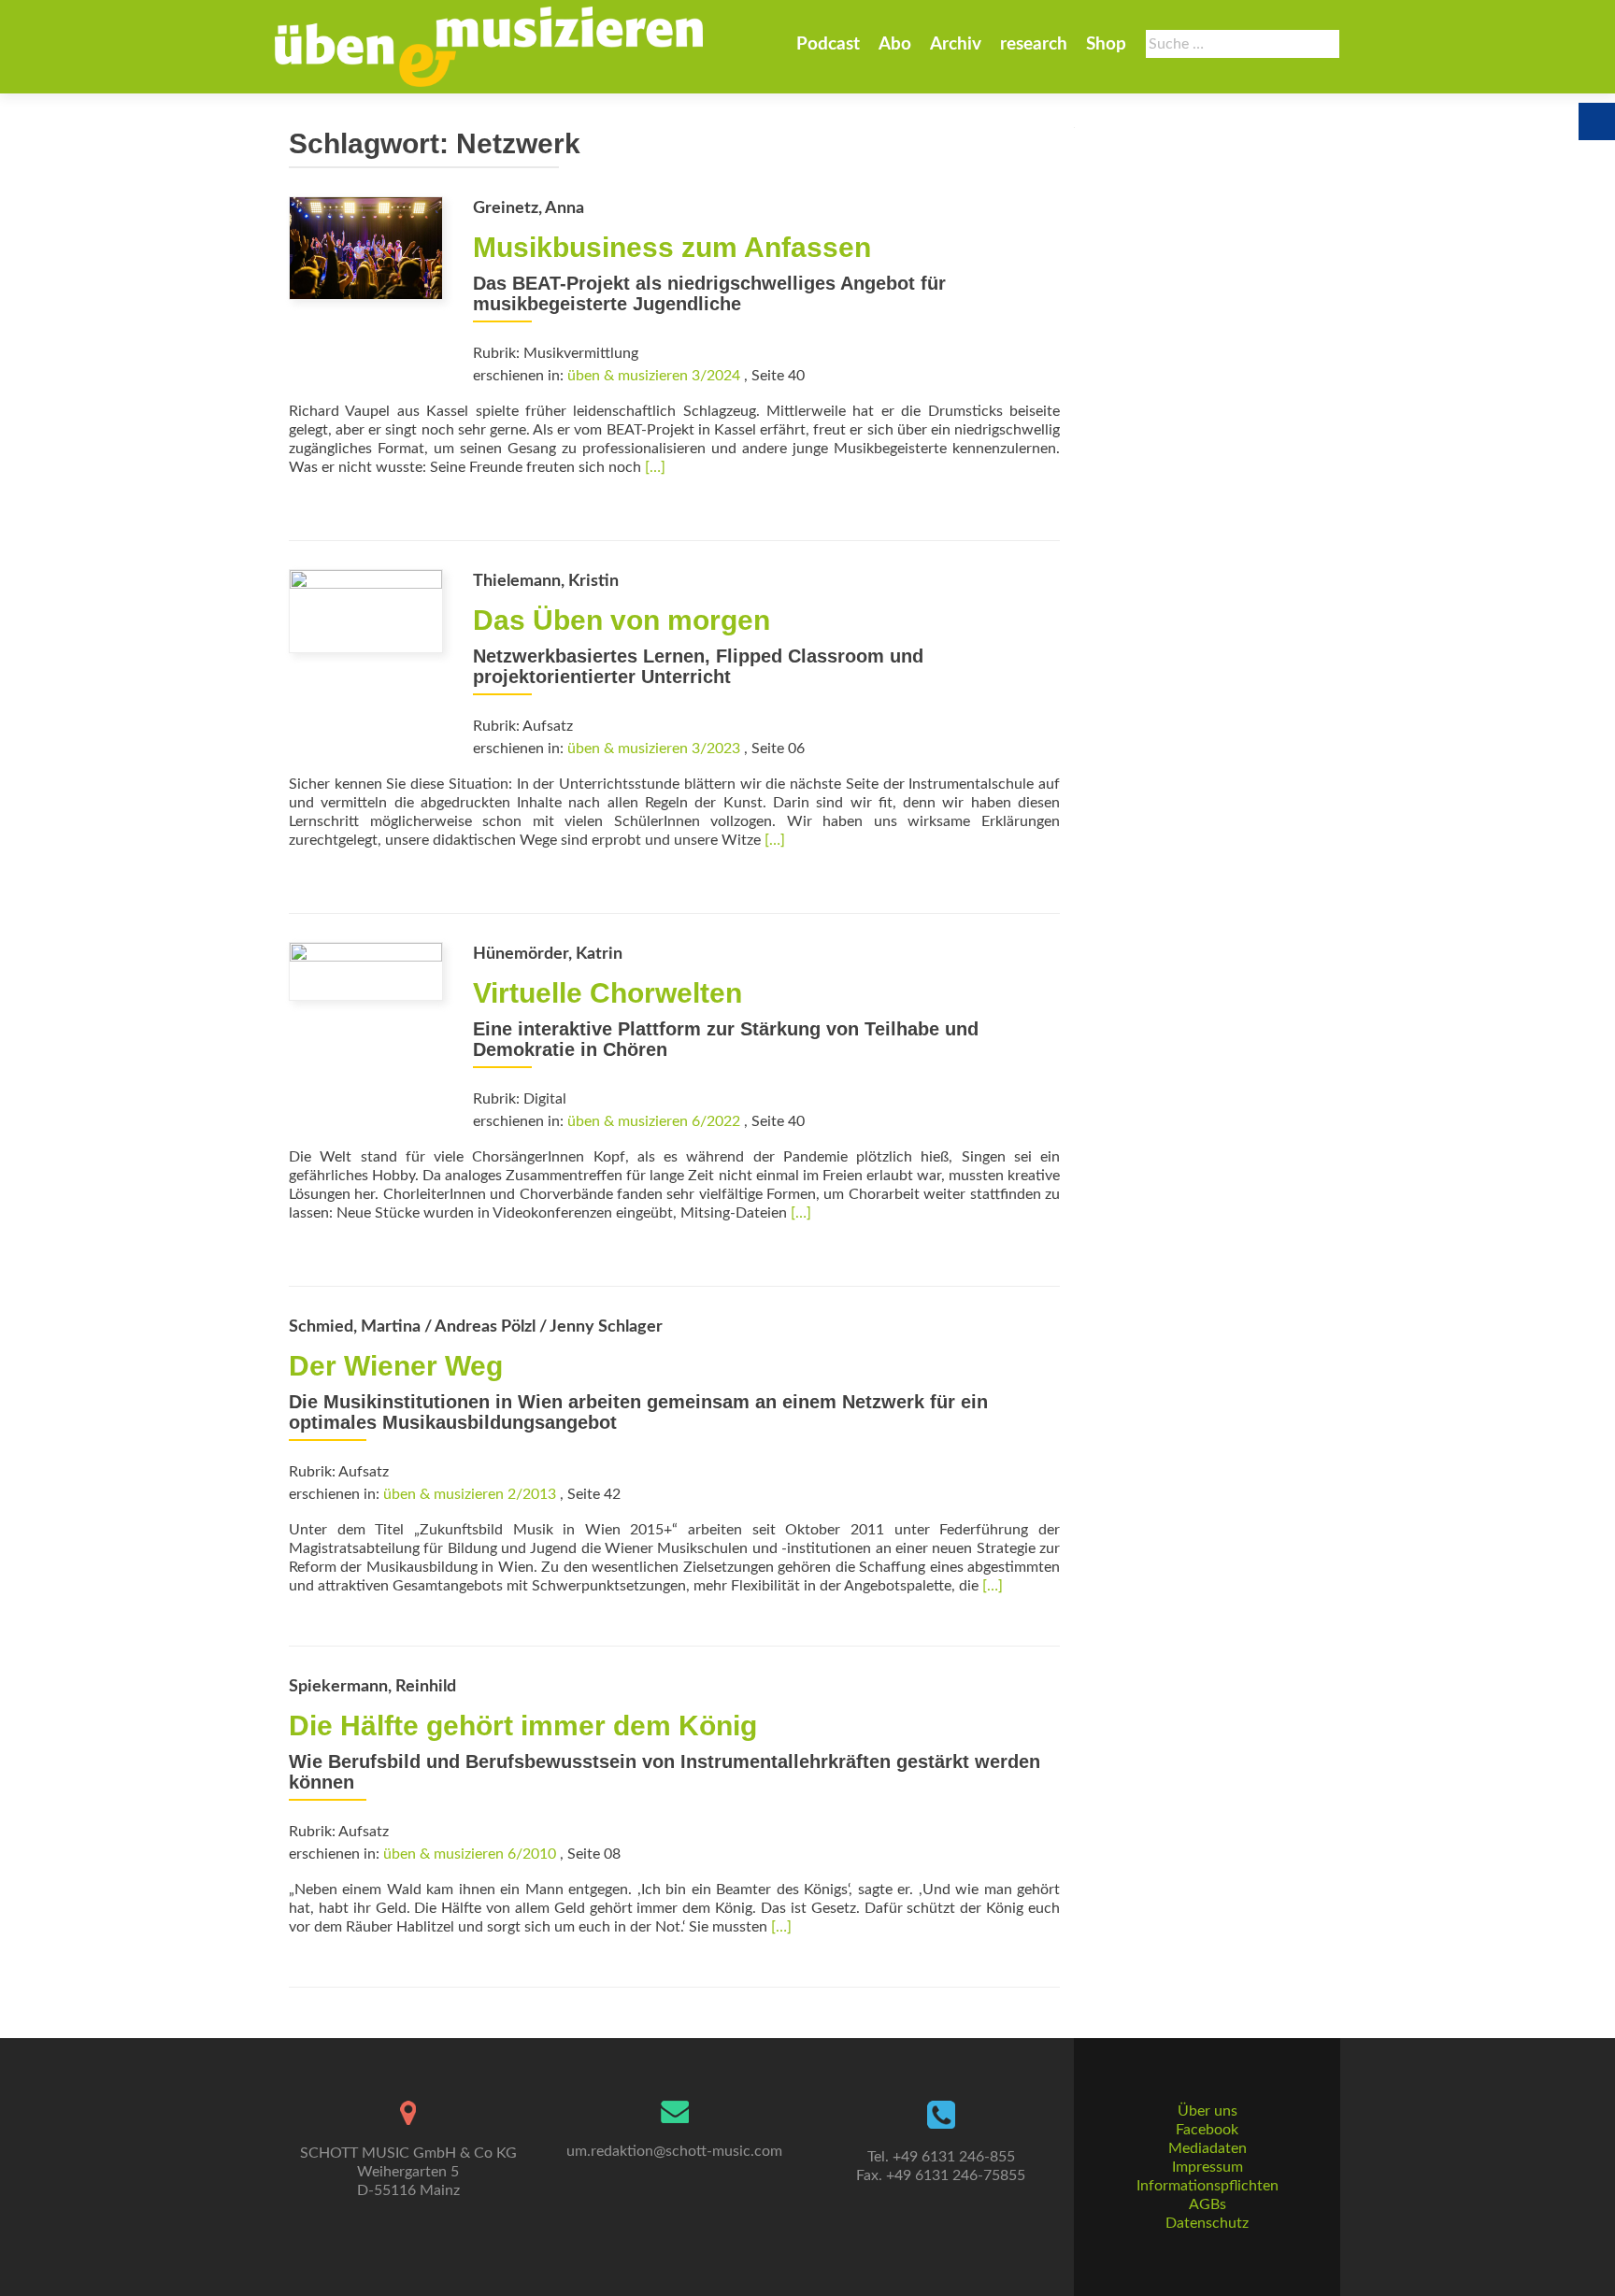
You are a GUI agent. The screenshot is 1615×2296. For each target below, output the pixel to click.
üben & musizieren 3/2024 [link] (654, 376)
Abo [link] (895, 44)
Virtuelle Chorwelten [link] (607, 993)
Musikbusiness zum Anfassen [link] (672, 247)
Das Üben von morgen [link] (622, 620)
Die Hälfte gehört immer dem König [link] (523, 1726)
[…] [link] (655, 467)
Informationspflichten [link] (1208, 2186)
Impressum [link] (1208, 2167)
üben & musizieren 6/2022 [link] (654, 1121)
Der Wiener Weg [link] (396, 1366)
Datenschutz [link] (1207, 2223)
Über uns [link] (1208, 2111)
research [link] (1034, 44)
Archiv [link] (956, 44)
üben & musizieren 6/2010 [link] (470, 1854)
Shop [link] (1106, 44)
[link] (489, 47)
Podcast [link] (828, 44)
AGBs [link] (1208, 2204)
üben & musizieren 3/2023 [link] (654, 749)
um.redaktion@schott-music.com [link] (674, 2151)
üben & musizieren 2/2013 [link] (470, 1494)
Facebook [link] (1207, 2130)
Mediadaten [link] (1208, 2148)
